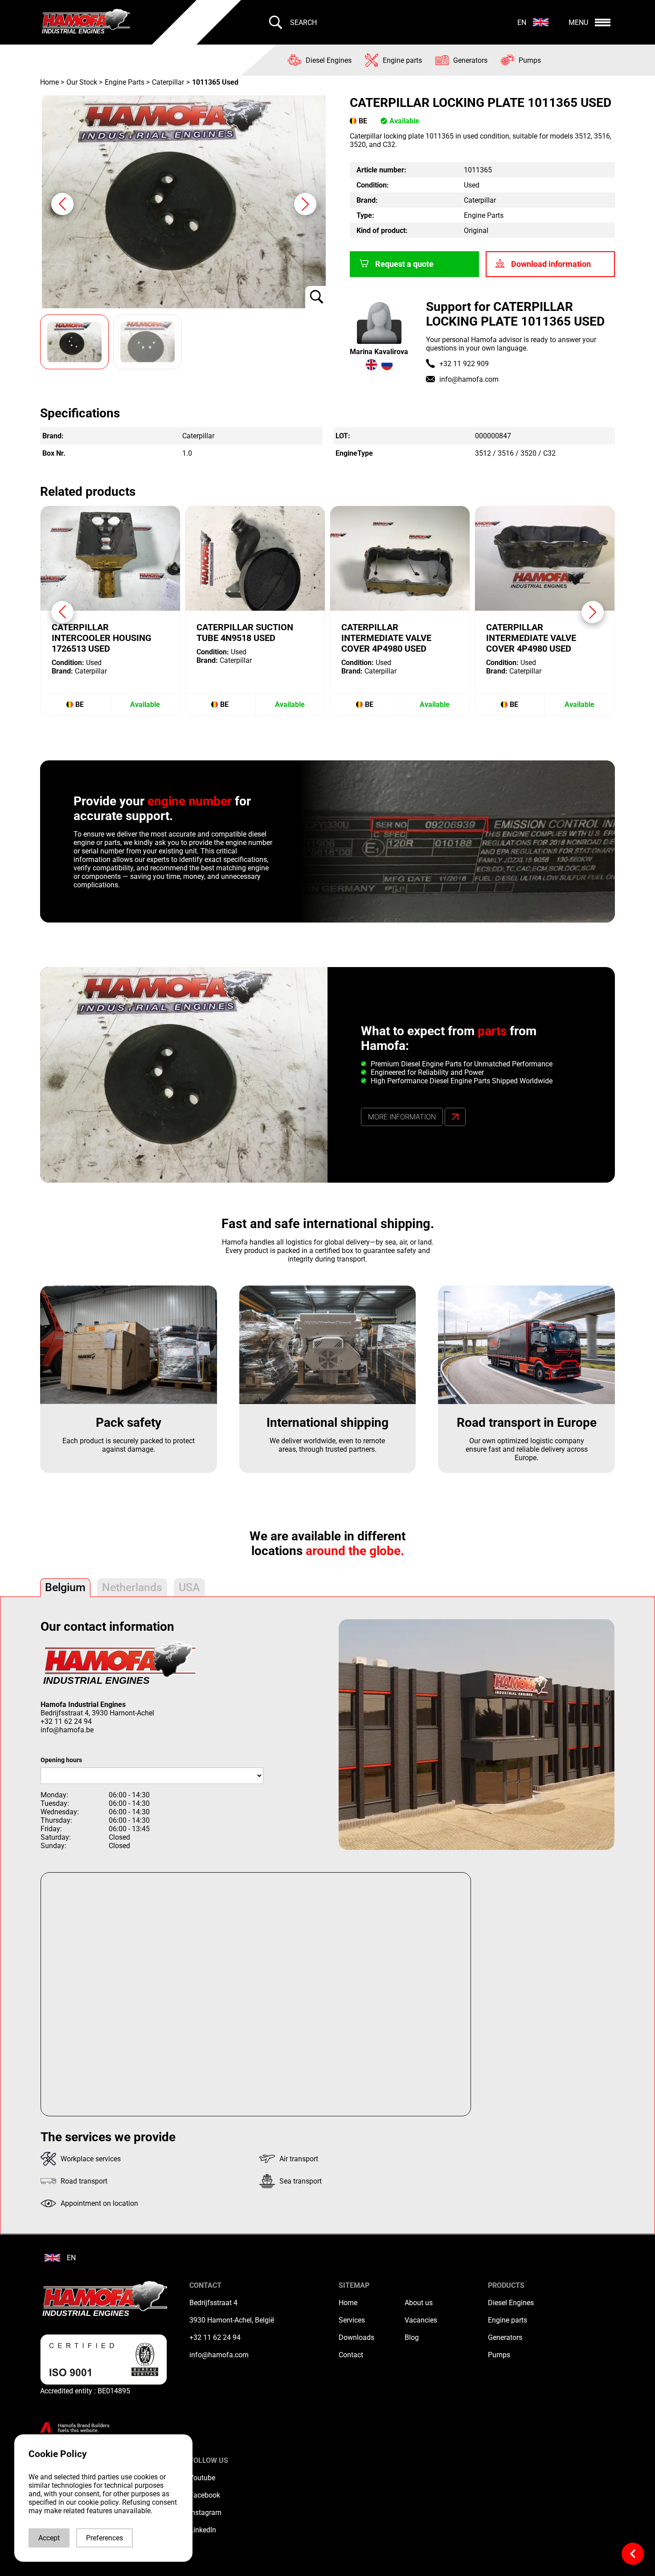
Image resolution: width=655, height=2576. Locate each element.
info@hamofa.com (469, 379)
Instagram (205, 2513)
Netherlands (132, 1587)
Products (506, 2285)
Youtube (202, 2478)
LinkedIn (203, 2530)
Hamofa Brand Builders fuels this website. (84, 2428)
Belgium (65, 1587)
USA (189, 1587)
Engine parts (508, 2320)
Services (352, 2320)
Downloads (356, 2337)
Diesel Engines (511, 2303)
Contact (351, 2355)
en (522, 22)
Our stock (82, 82)
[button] (305, 204)
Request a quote (404, 264)
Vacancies (421, 2320)
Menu (578, 22)
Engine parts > (127, 82)
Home (50, 82)
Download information (551, 264)
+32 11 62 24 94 (66, 1721)
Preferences (104, 2538)
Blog (412, 2337)
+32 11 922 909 (464, 364)
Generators (505, 2337)
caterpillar (168, 82)
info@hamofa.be (67, 1730)
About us (419, 2303)
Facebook (205, 2495)
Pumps (499, 2355)
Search (303, 22)
